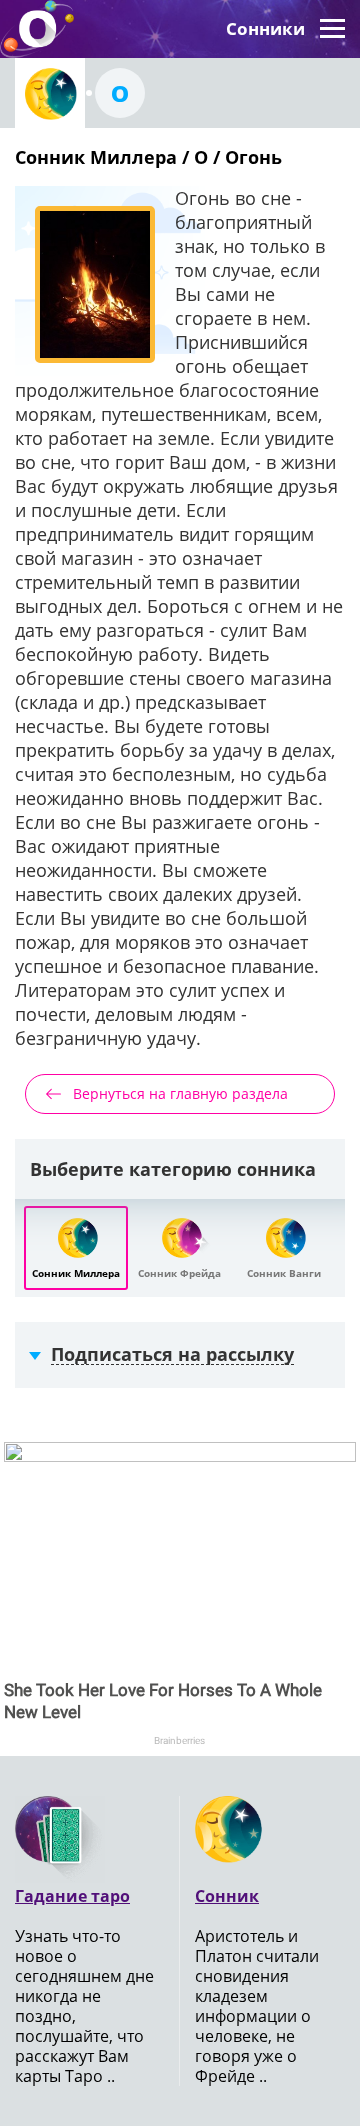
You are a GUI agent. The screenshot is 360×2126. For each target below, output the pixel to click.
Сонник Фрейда (179, 1273)
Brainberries (179, 1740)
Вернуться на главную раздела (180, 1093)
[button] (332, 29)
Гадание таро (72, 1896)
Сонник (227, 1896)
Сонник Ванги (284, 1273)
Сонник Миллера (76, 1273)
